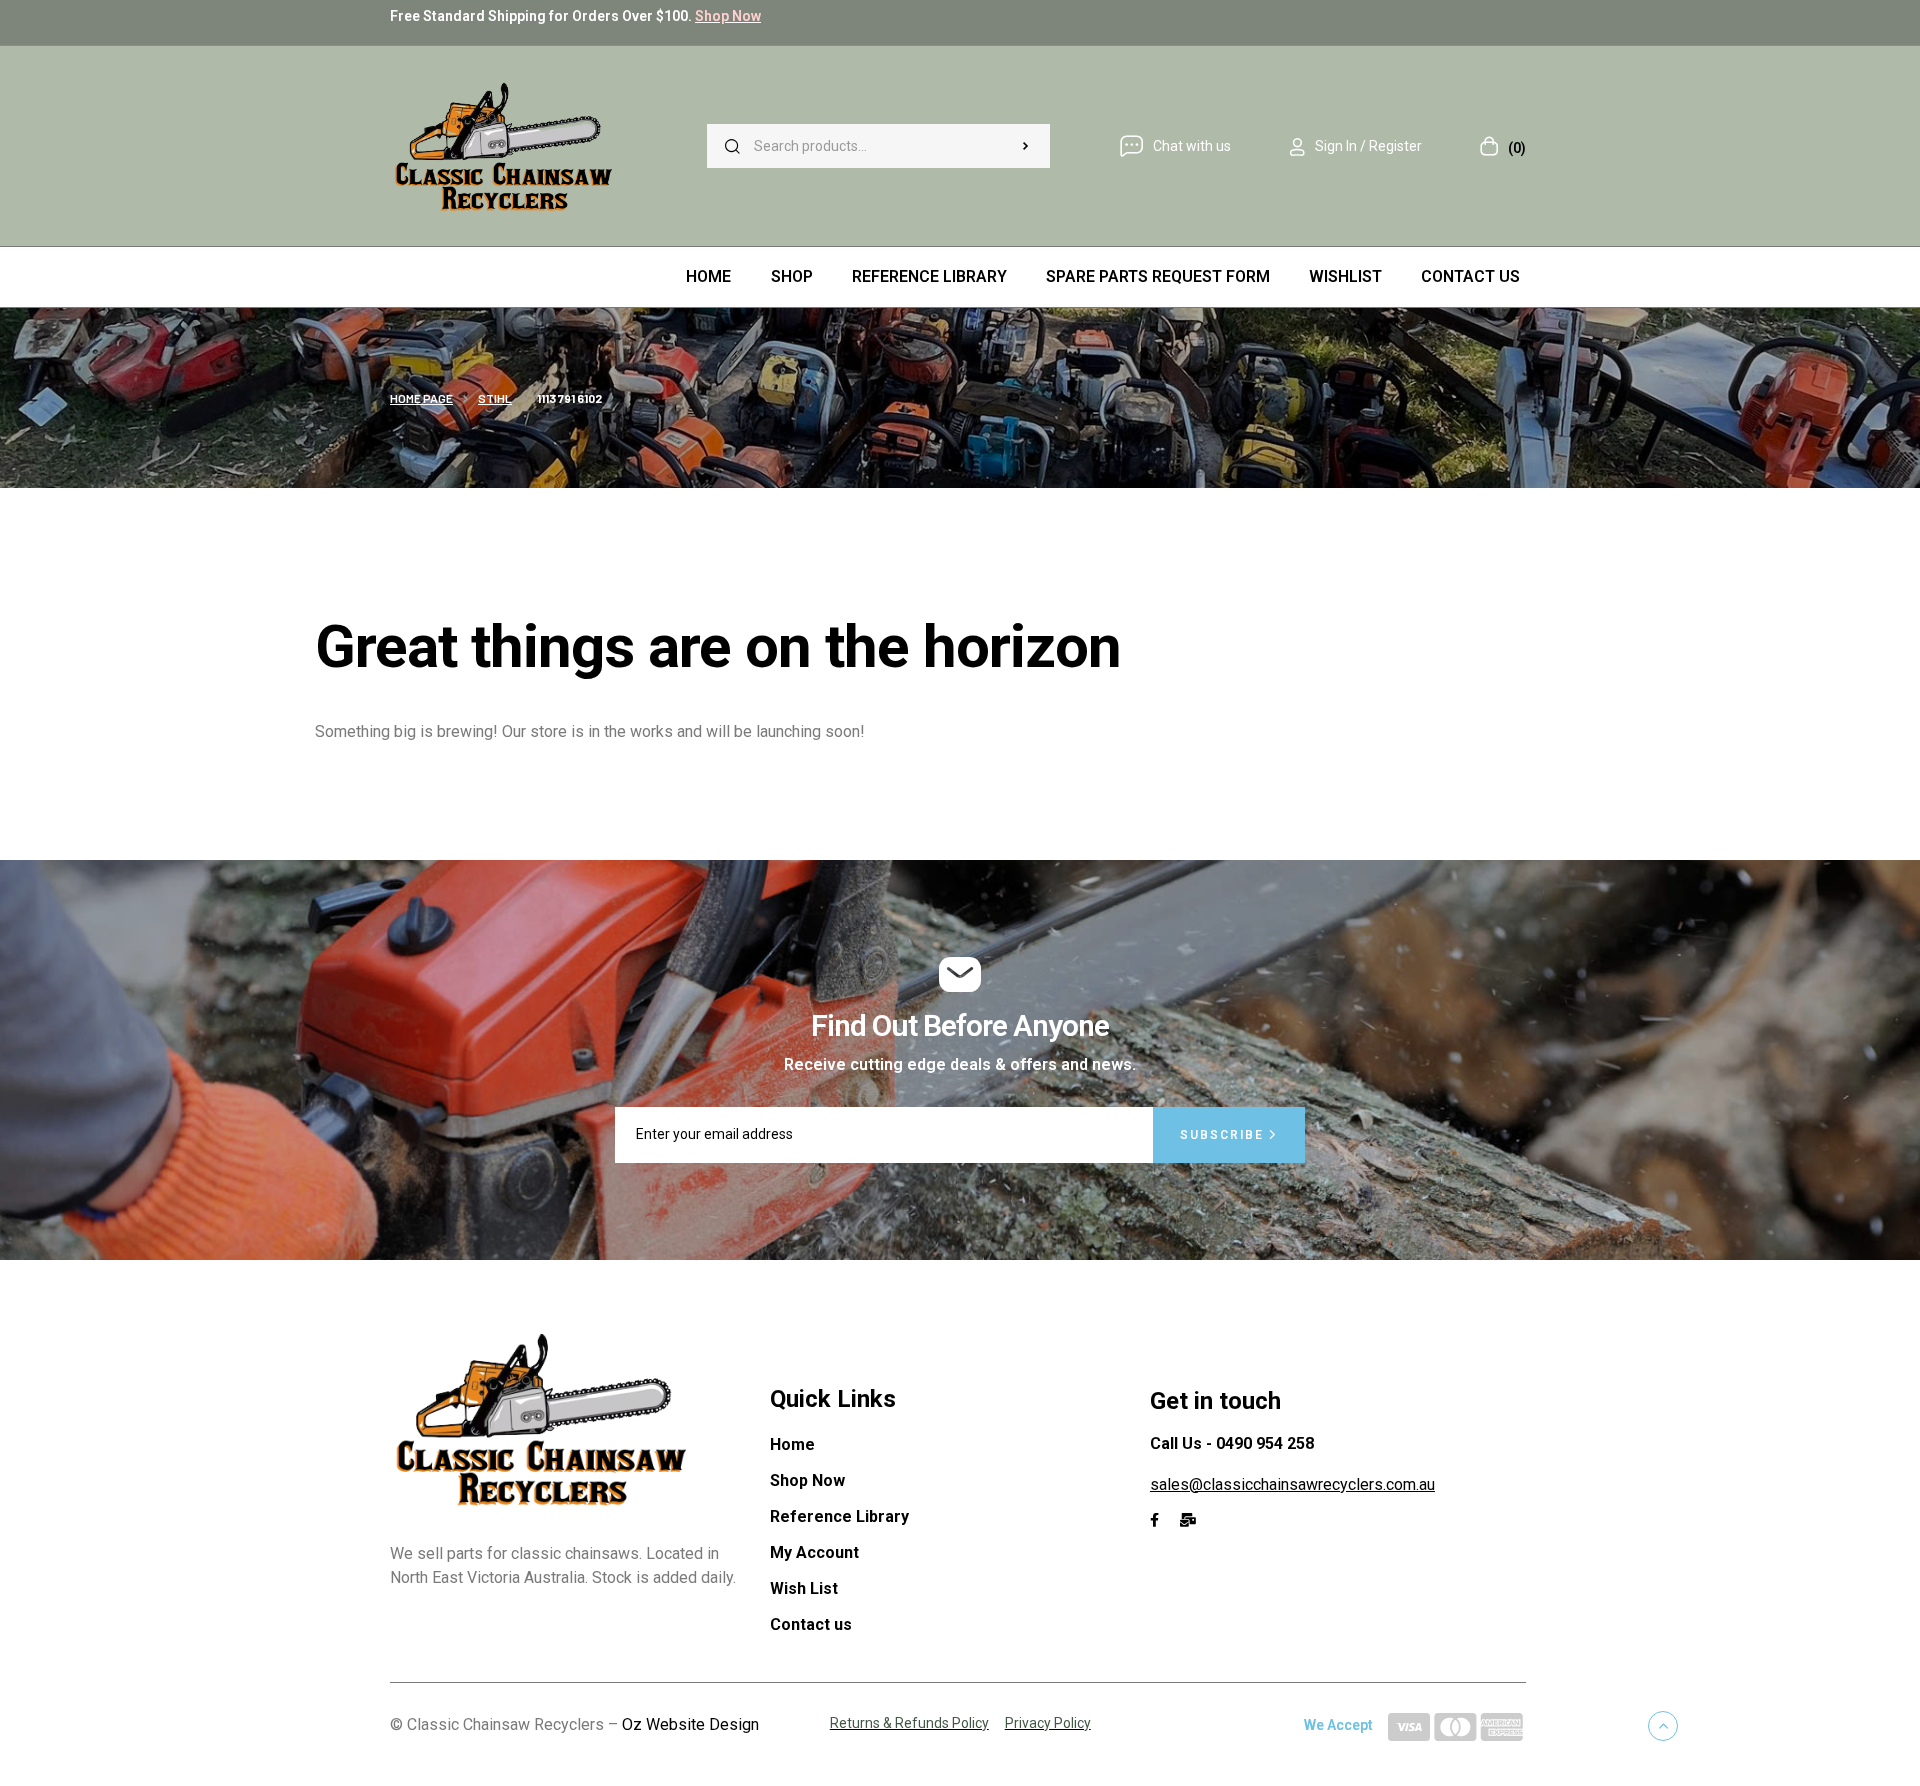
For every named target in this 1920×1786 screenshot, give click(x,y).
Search (1025, 146)
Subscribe (1224, 1135)
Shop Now (728, 16)
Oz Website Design (690, 1724)
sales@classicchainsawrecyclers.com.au (1292, 1484)
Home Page (421, 398)
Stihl (495, 398)
